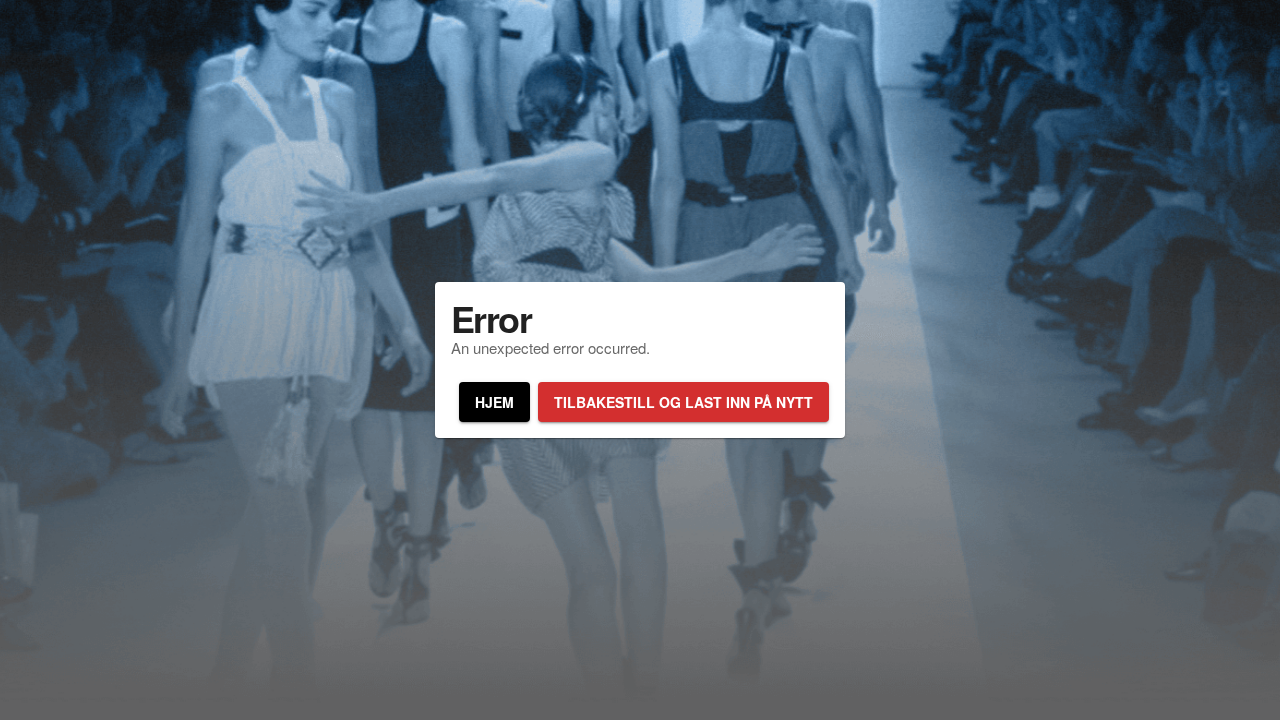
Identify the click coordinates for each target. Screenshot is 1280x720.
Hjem (494, 402)
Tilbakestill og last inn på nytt (683, 402)
